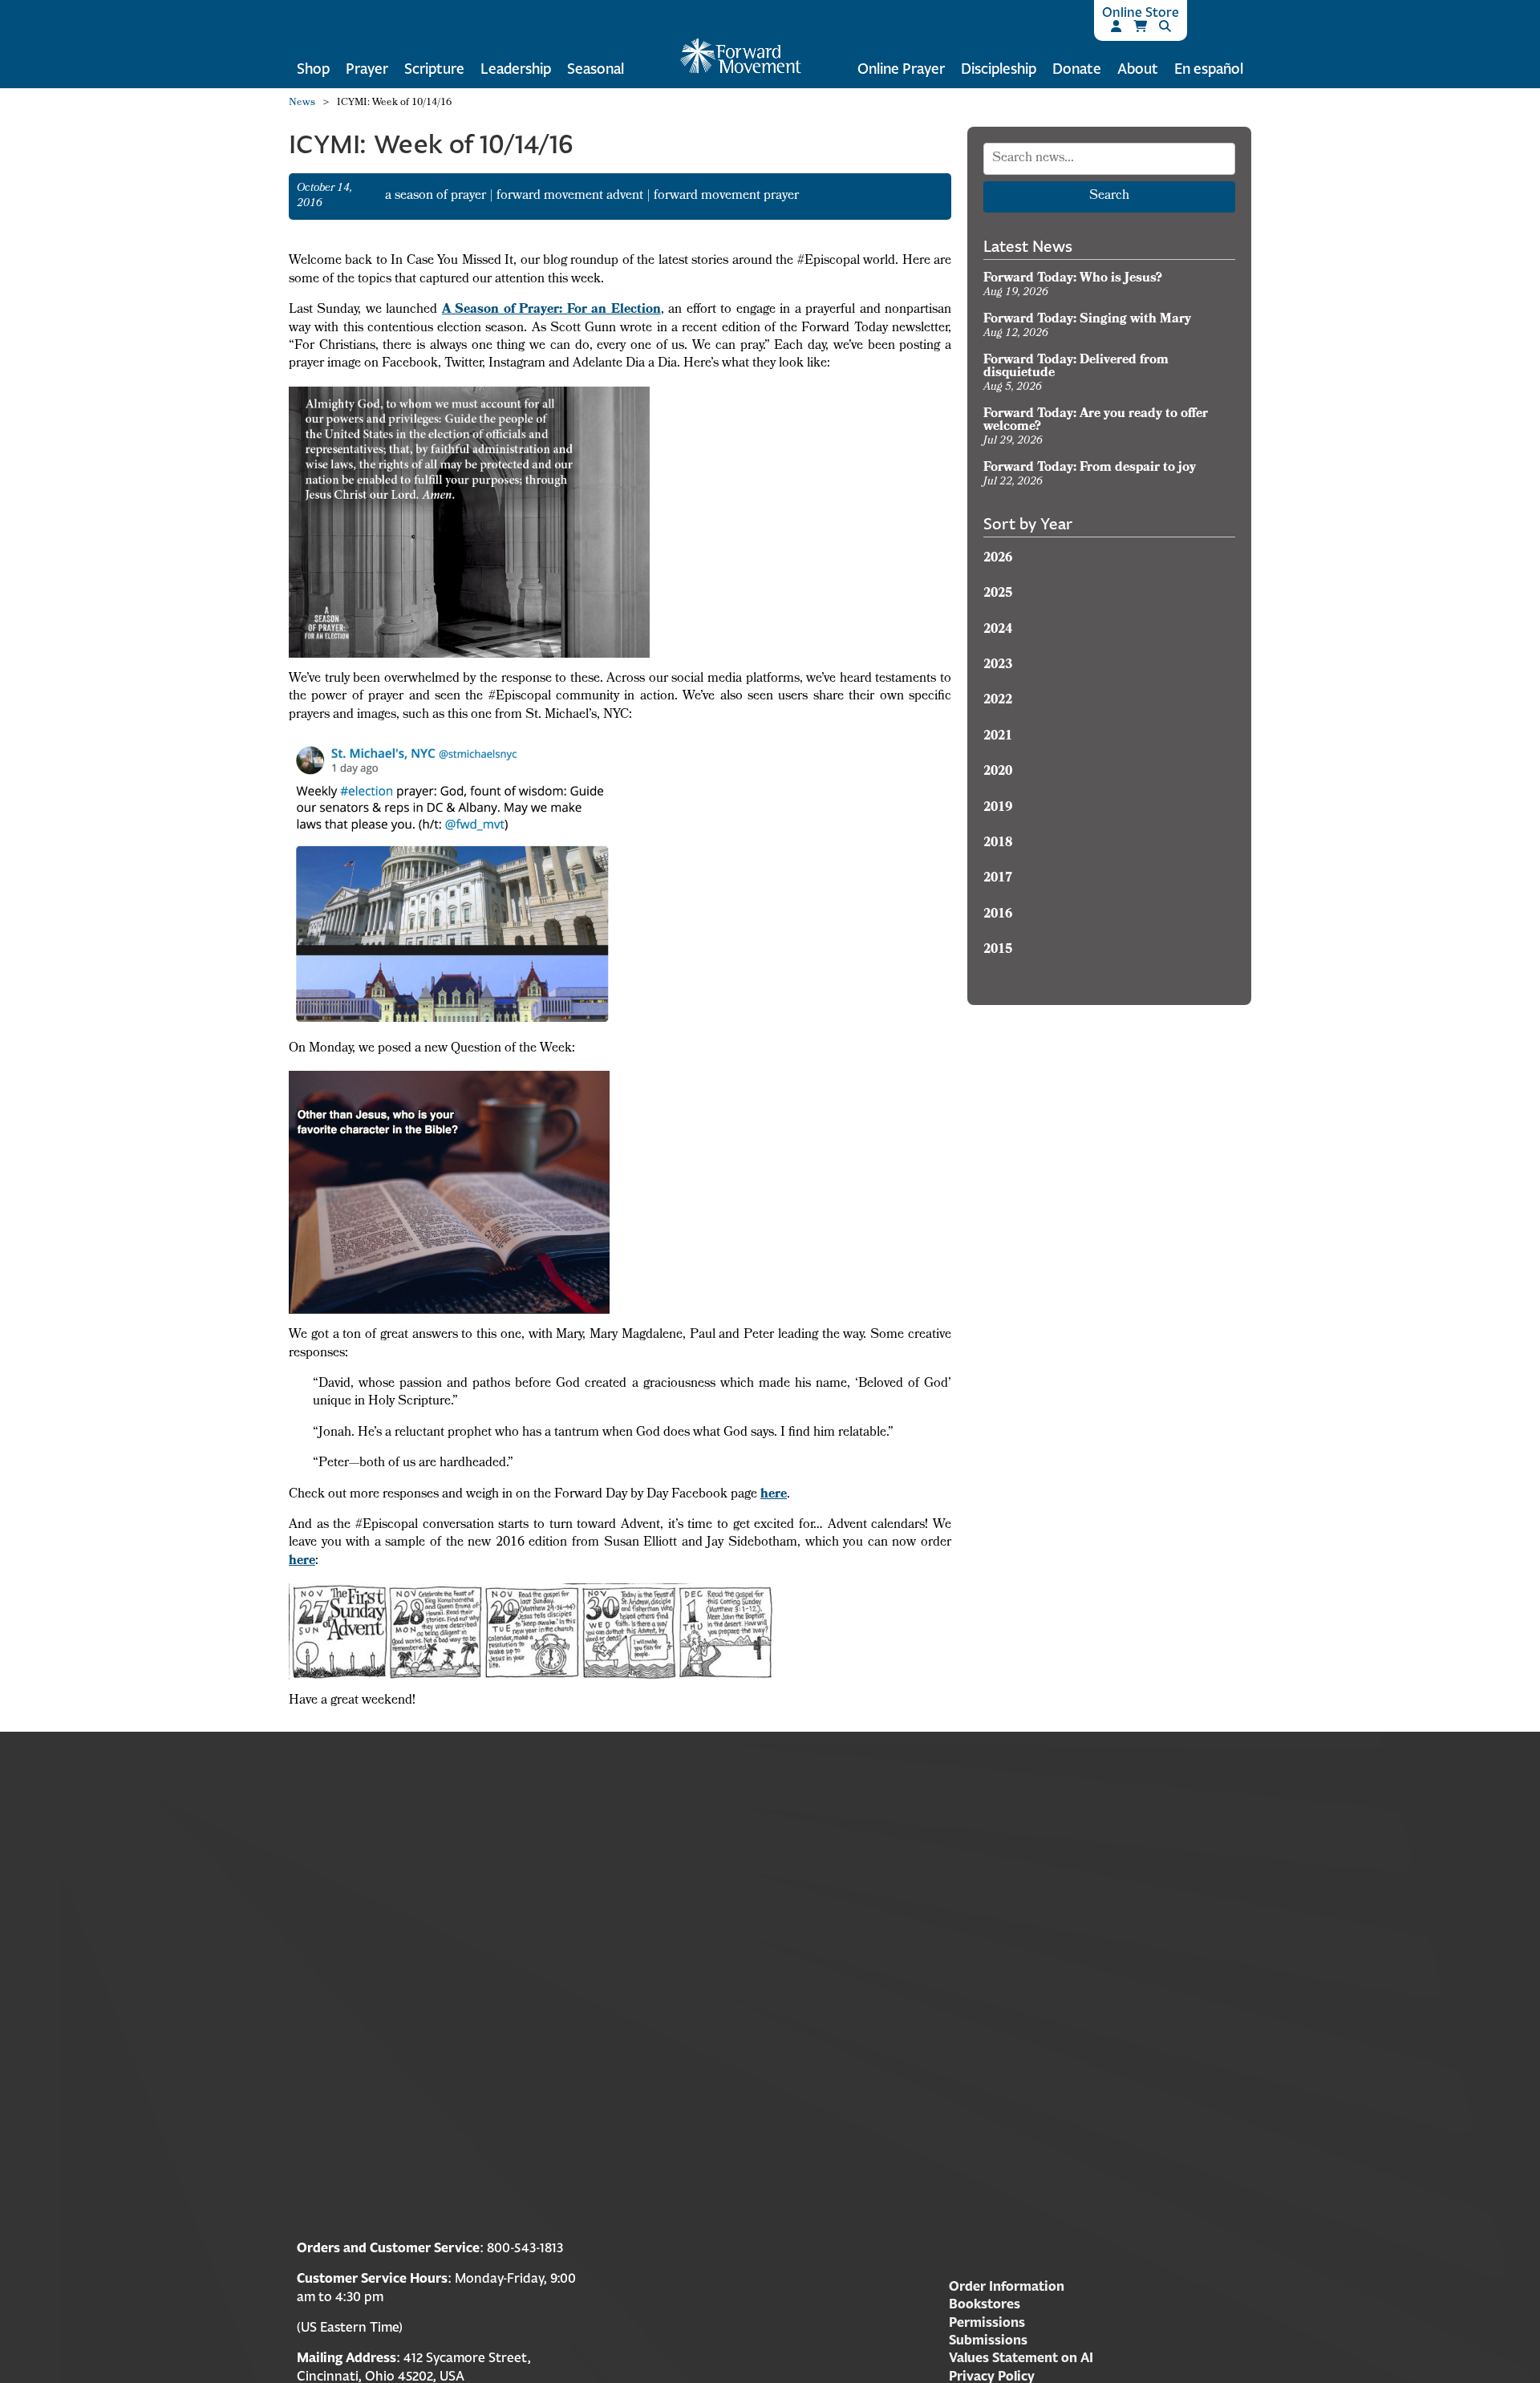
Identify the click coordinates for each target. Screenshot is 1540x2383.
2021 (998, 737)
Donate (1077, 69)
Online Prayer (901, 69)
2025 (998, 594)
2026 (998, 559)
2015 (998, 950)
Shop (313, 69)
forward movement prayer (726, 197)
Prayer (367, 69)
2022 (998, 701)
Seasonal (596, 69)
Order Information (1007, 2286)
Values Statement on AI (1021, 2357)
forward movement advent (571, 197)
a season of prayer (437, 197)
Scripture (434, 69)
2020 (998, 772)
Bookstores (985, 2304)
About (1138, 69)
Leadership (516, 69)
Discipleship (999, 69)
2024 (998, 630)
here (774, 1495)
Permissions (987, 2322)
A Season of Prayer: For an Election (551, 310)
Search (1109, 197)
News (302, 103)
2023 (998, 666)
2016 (998, 915)
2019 (998, 809)
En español (1209, 69)
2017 (998, 879)
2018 (998, 844)
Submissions (988, 2340)
